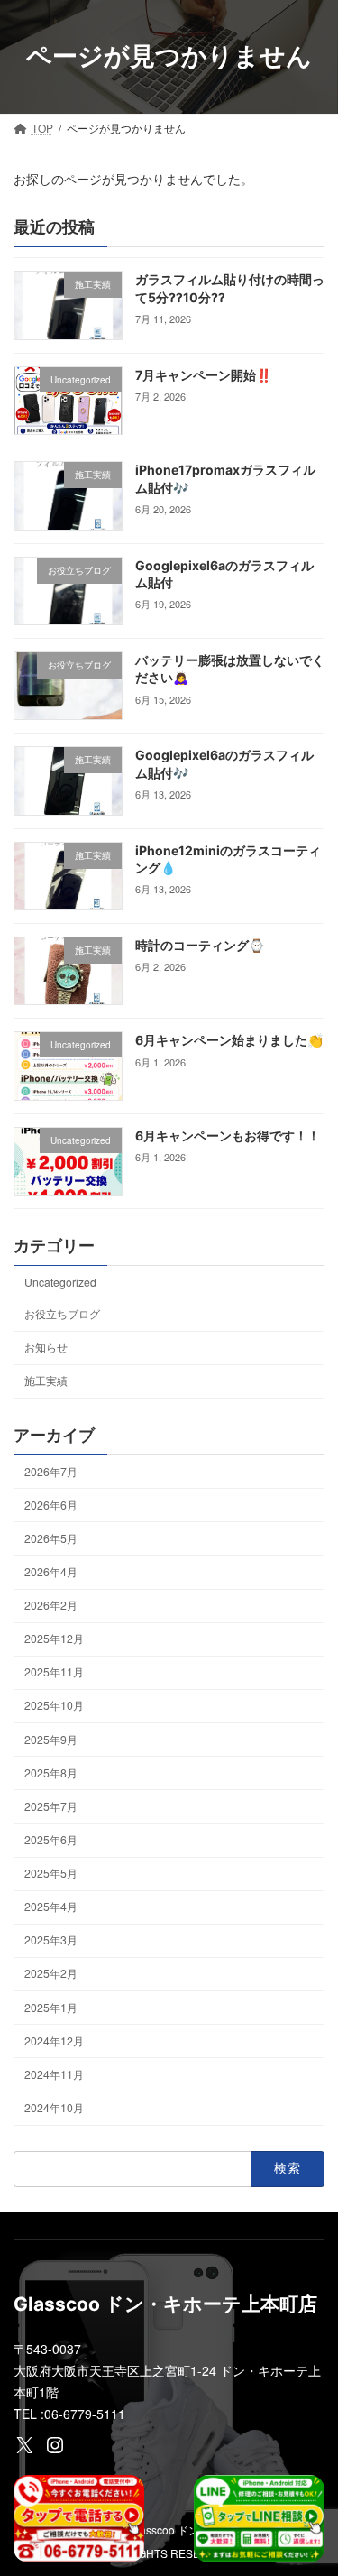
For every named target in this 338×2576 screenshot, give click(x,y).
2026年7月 (51, 1470)
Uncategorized (60, 1282)
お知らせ (46, 1347)
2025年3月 (51, 1939)
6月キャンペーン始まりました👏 (229, 1040)
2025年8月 (51, 1773)
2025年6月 (51, 1839)
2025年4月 (51, 1906)
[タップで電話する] (79, 2519)
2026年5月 (51, 1538)
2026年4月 (51, 1571)
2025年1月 (51, 2006)
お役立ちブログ (62, 1313)
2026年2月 (51, 1605)
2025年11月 (54, 1671)
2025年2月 (51, 1973)
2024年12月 (54, 2040)
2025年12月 (54, 1638)
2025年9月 (51, 1738)
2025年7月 (51, 1806)
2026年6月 (51, 1505)
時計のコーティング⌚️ (200, 945)
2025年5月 (51, 1873)
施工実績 (46, 1380)
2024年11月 (54, 2074)
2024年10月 (54, 2107)
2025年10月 (54, 1705)
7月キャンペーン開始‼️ (203, 375)
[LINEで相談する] (259, 2519)
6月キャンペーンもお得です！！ (228, 1136)
